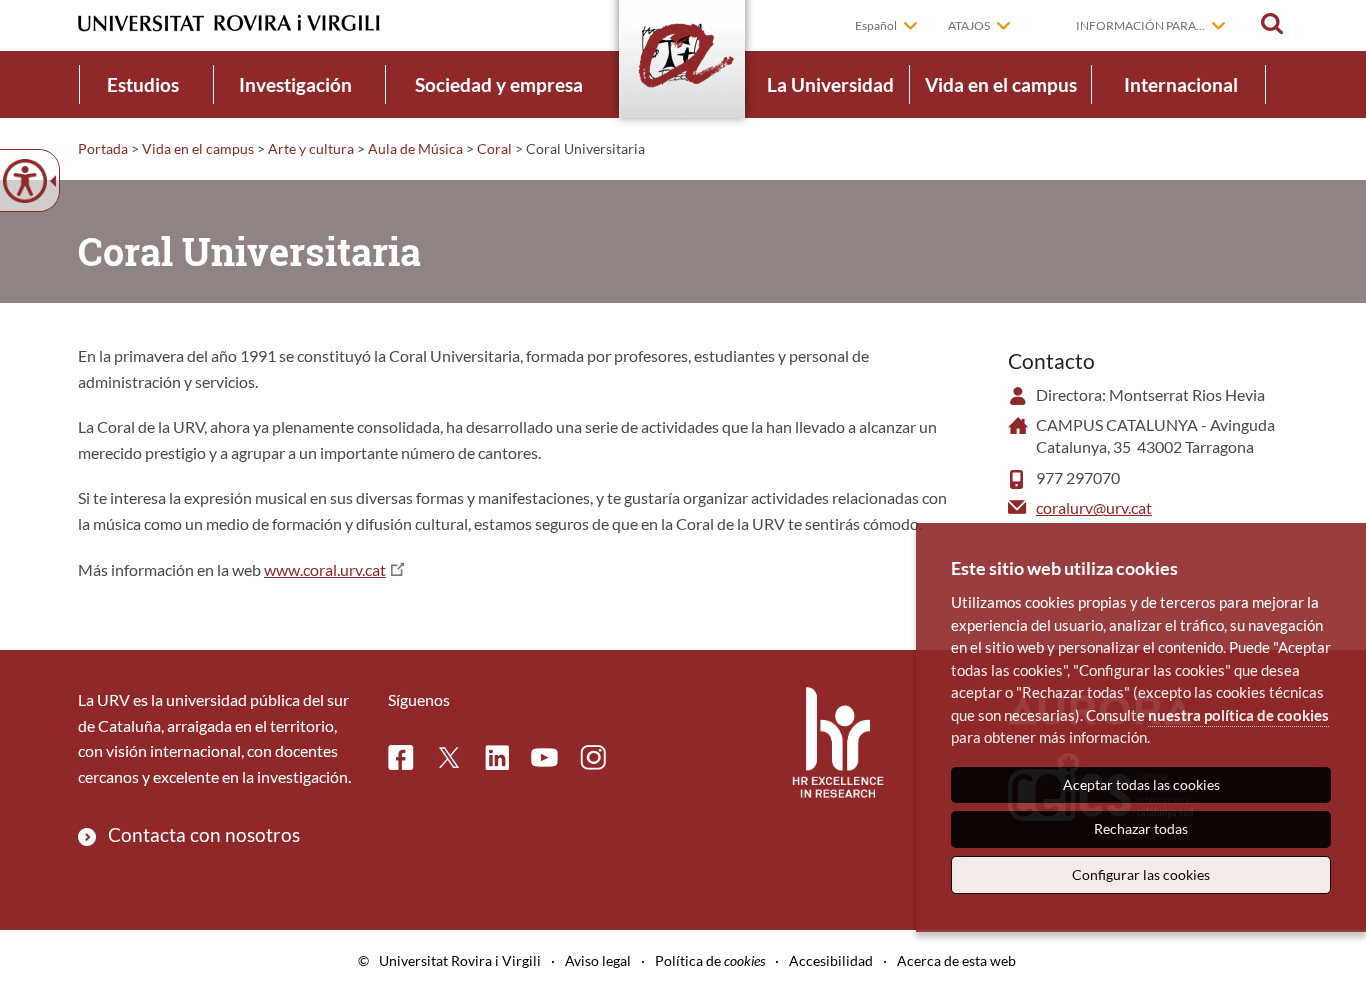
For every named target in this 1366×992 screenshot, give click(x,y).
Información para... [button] (1140, 25)
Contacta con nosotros (204, 834)
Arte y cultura (311, 148)
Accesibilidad (831, 960)
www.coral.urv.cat (325, 569)
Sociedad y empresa (499, 84)
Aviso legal (598, 960)
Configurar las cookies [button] (1141, 874)
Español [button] (876, 25)
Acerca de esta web (956, 960)
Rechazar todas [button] (1141, 828)
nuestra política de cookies (1238, 715)
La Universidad (830, 84)
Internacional (1181, 84)
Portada (103, 148)
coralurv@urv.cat (1094, 507)
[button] (1272, 24)
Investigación (295, 84)
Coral (494, 148)
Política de (710, 960)
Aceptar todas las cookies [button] (1141, 784)
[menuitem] (143, 84)
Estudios (143, 84)
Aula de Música (415, 148)
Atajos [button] (969, 25)
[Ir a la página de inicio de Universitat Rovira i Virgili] (229, 23)
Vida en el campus (1001, 84)
